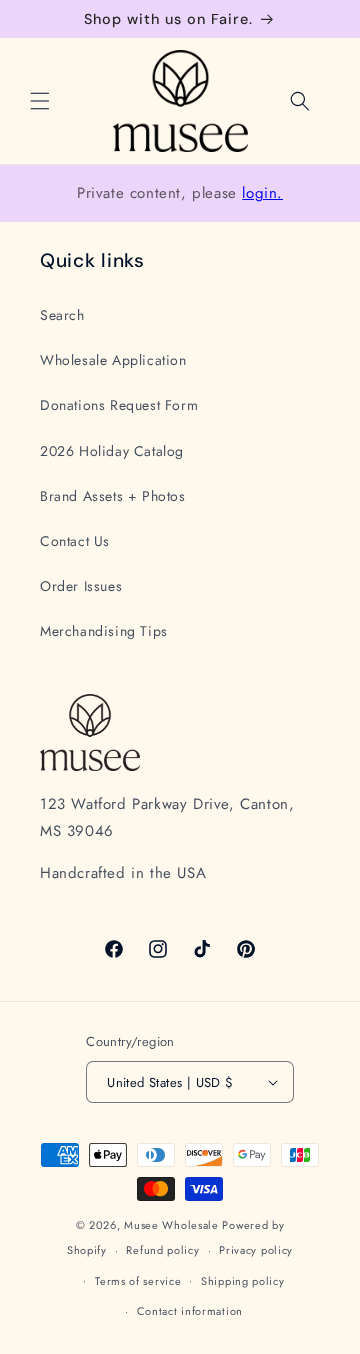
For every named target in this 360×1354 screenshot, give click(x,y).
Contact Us (75, 541)
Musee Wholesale (171, 1225)
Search (62, 315)
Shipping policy (243, 1281)
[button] (40, 101)
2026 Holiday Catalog (112, 451)
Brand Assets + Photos (113, 496)
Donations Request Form (119, 405)
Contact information (190, 1311)
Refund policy (162, 1250)
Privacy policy (256, 1250)
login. (262, 193)
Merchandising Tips (104, 631)
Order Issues (81, 586)
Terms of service (138, 1281)
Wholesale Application (113, 360)
